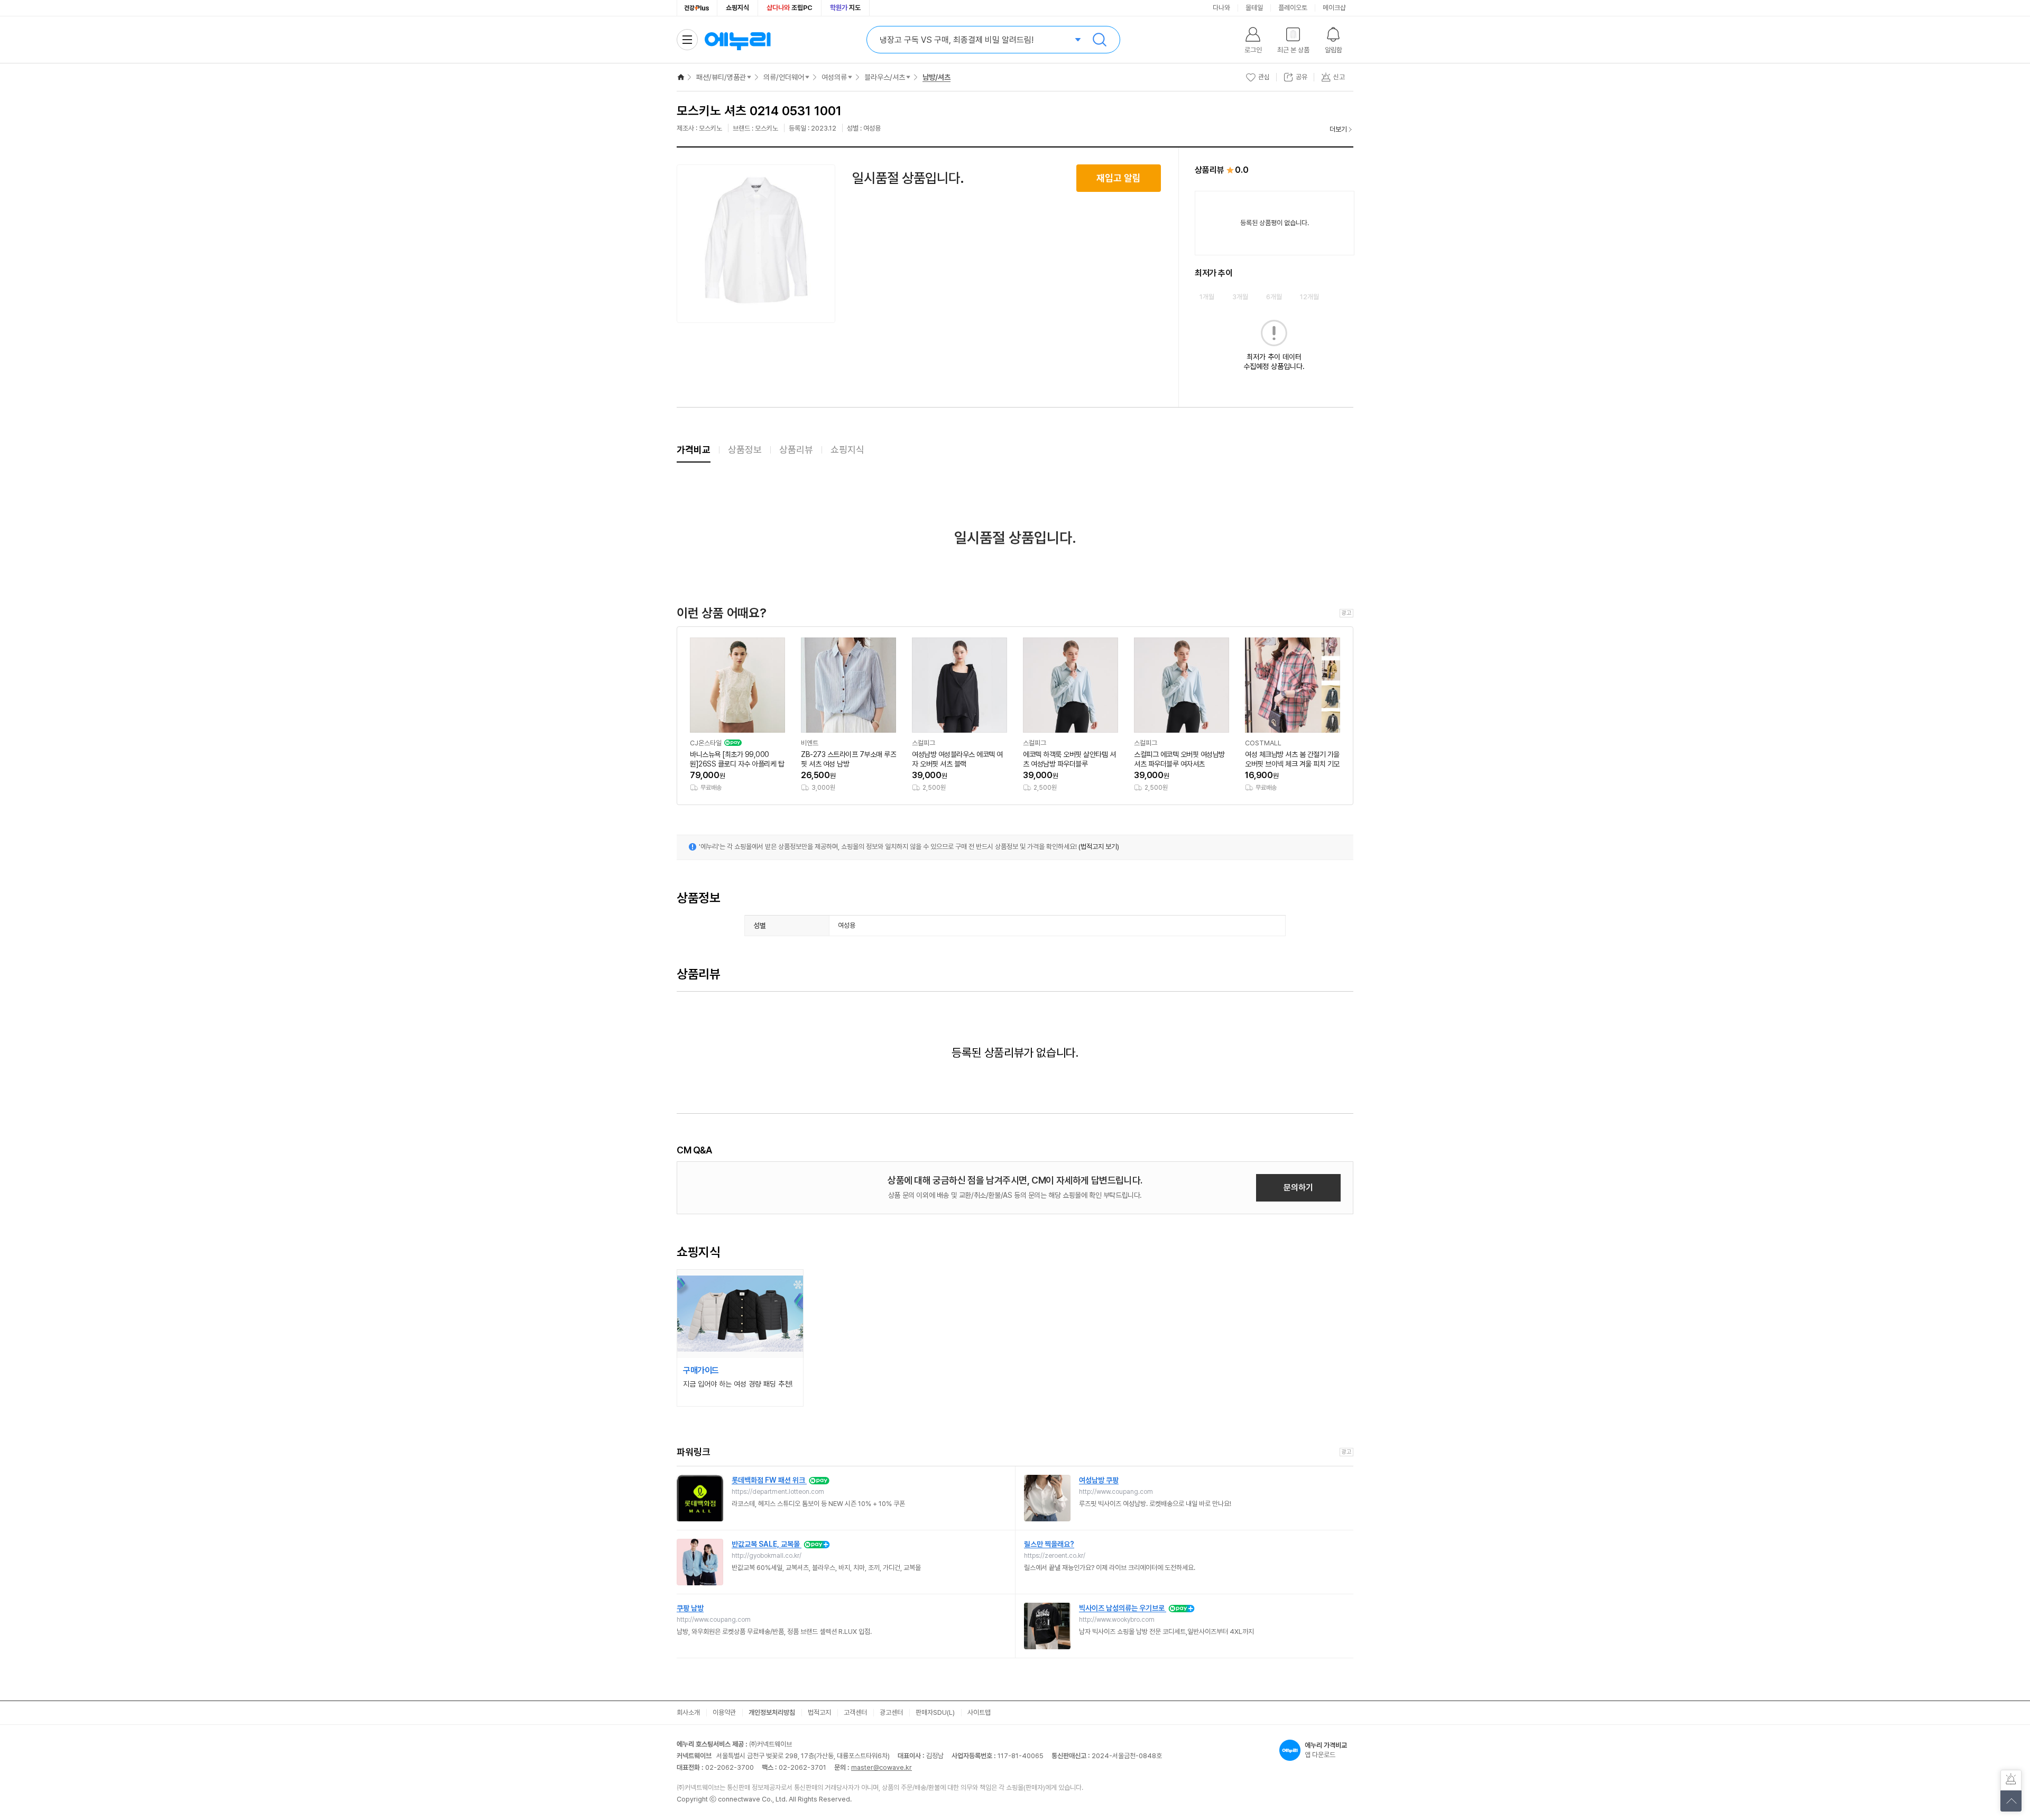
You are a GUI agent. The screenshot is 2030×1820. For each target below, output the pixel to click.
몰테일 (1254, 8)
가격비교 (694, 450)
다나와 (1221, 8)
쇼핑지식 (737, 8)
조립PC (790, 8)
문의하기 (1298, 1188)
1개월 (1207, 297)
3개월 (1240, 297)
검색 (1100, 40)
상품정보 (745, 450)
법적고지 (819, 1712)
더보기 (1338, 129)
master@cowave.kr (882, 1767)
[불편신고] (2011, 1780)
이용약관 (724, 1712)
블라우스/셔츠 (885, 77)
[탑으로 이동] (2011, 1801)
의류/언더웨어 (784, 77)
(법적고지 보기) (1099, 847)
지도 (845, 8)
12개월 (1309, 297)
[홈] (681, 77)
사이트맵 (979, 1712)
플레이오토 (1293, 8)
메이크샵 (1334, 8)
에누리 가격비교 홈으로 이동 (737, 40)
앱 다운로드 (1326, 1750)
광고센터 (891, 1712)
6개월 (1274, 297)
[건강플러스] (697, 8)
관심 (1264, 77)
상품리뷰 (796, 450)
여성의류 (834, 77)
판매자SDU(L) (935, 1712)
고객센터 (855, 1712)
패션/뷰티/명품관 (721, 77)
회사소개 (688, 1712)
